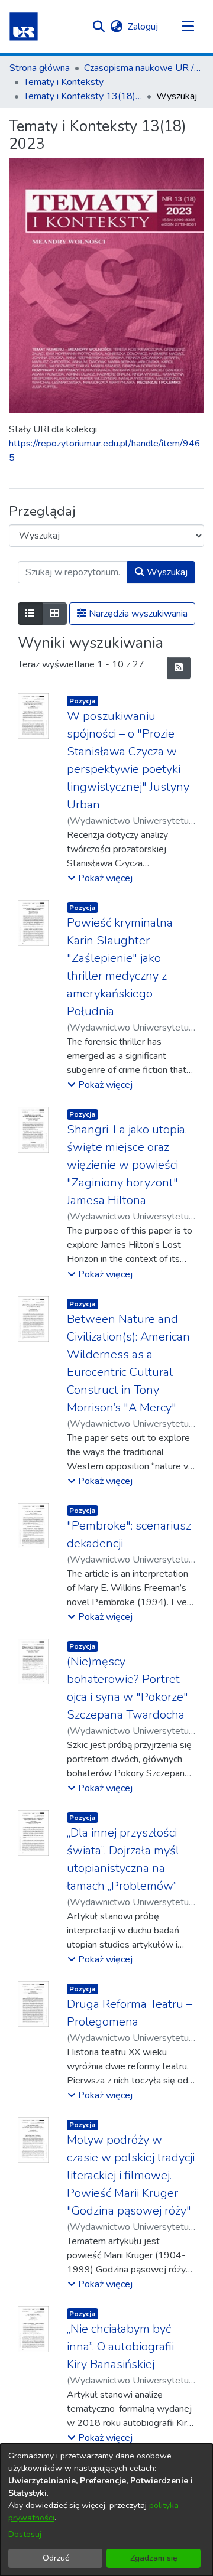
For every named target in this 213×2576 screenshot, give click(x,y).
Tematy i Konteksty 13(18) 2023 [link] (83, 96)
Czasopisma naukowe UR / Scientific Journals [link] (143, 68)
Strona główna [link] (40, 68)
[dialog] (106, 2510)
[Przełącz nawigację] (188, 27)
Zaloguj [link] (143, 27)
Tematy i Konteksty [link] (64, 82)
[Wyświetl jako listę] (30, 614)
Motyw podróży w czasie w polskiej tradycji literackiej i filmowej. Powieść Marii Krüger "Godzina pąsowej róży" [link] (131, 2175)
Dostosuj (25, 2534)
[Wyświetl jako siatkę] (54, 614)
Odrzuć (56, 2558)
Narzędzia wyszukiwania (137, 614)
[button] (24, 27)
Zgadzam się (154, 2558)
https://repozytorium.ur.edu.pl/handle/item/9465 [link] (105, 451)
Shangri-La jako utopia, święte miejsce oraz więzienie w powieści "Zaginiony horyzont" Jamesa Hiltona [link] (127, 1165)
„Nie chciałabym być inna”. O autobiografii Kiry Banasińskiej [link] (120, 2347)
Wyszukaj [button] (166, 572)
